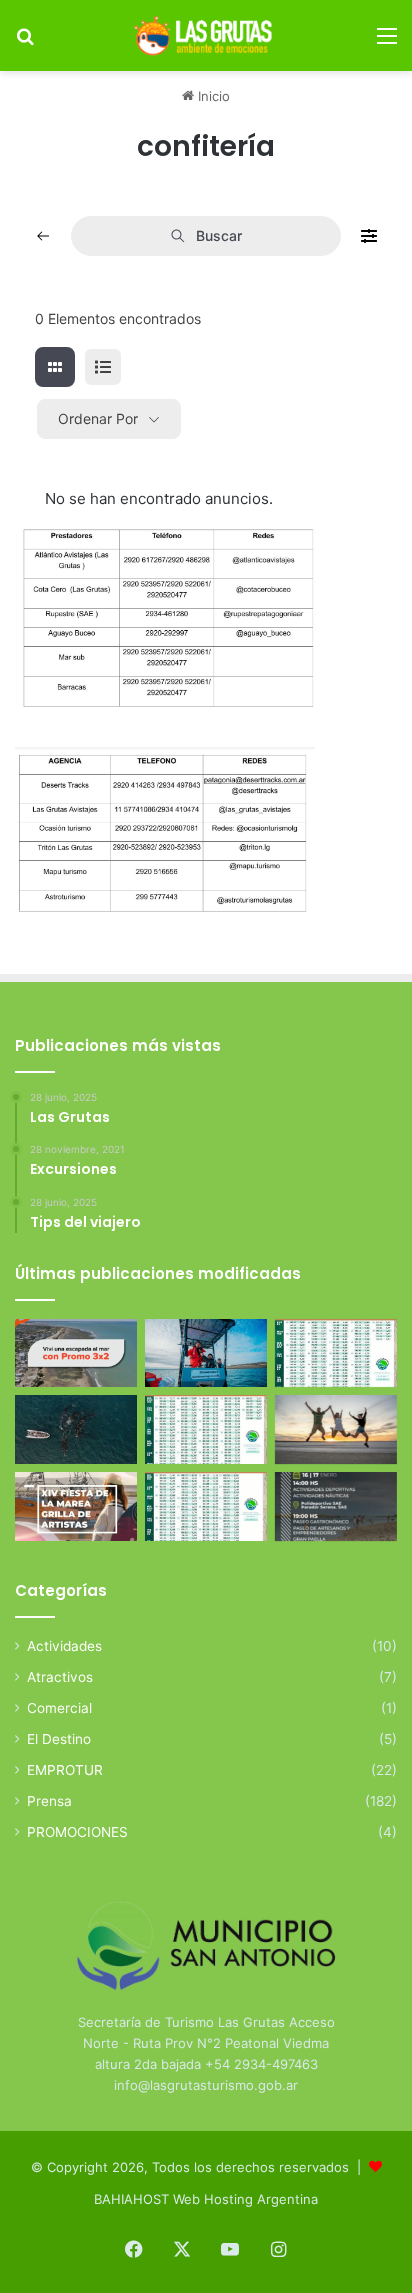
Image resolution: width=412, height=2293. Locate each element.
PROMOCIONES (77, 1832)
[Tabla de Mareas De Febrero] (206, 1506)
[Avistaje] (76, 1429)
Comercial (59, 1708)
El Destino (59, 1739)
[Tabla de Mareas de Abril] (206, 1429)
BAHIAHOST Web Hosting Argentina (206, 2199)
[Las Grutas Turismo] (206, 35)
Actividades (64, 1646)
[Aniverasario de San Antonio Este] (336, 1506)
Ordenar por (98, 418)
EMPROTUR (65, 1770)
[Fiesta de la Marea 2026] (76, 1506)
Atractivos (60, 1677)
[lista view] (103, 367)
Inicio (212, 96)
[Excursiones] (336, 1429)
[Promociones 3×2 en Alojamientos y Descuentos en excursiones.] (76, 1353)
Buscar (219, 235)
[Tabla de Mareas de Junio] (336, 1353)
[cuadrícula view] (55, 367)
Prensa (49, 1801)
